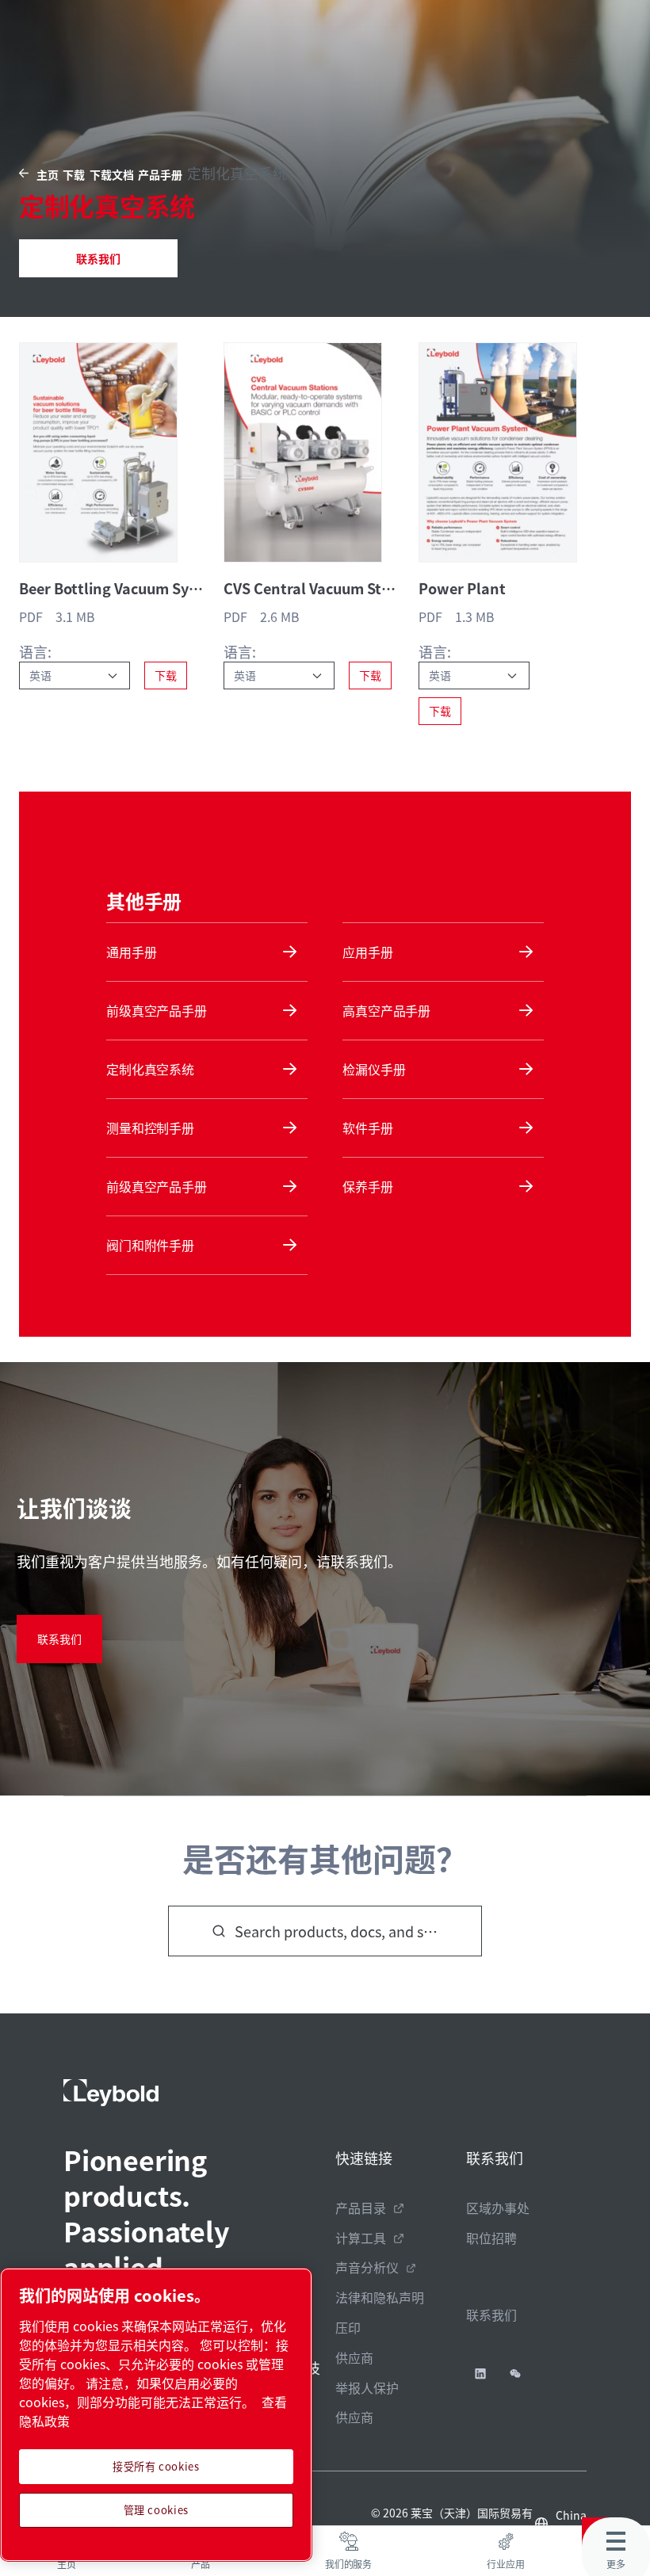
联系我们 (98, 258)
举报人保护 (367, 2387)
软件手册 (367, 1128)
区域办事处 (498, 2208)
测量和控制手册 (150, 1128)
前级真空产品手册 (157, 1010)
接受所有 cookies (156, 2466)
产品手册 (160, 174)
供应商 (354, 2357)
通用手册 (131, 952)
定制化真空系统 (150, 1069)
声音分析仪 (367, 2267)
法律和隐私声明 (380, 2297)
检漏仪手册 (374, 1069)
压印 (348, 2327)
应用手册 (367, 952)
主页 (48, 174)
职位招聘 (491, 2238)
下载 (74, 174)
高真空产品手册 (386, 1010)
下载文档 (112, 174)
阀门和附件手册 (150, 1245)
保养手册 (367, 1186)
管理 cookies (157, 2510)
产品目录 (361, 2208)
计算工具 (361, 2238)
